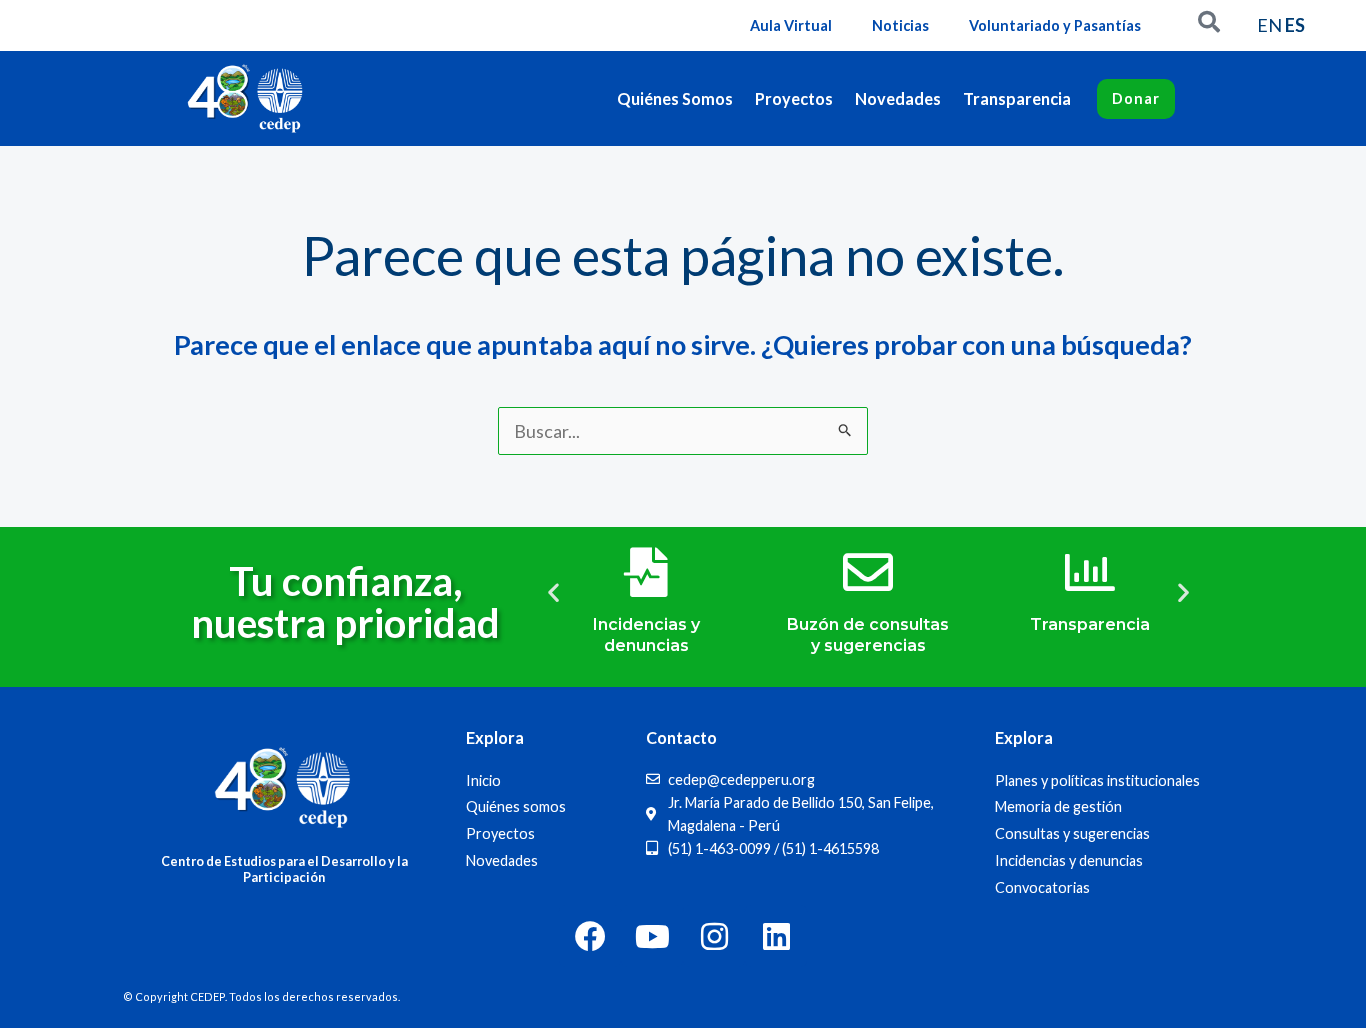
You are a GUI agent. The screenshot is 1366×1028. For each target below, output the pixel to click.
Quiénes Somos (675, 98)
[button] (553, 591)
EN (1269, 25)
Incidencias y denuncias (646, 635)
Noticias (900, 25)
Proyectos (794, 98)
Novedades (898, 98)
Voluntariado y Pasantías (1055, 25)
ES (1295, 25)
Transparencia (1017, 98)
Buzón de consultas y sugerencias (868, 635)
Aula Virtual (791, 25)
